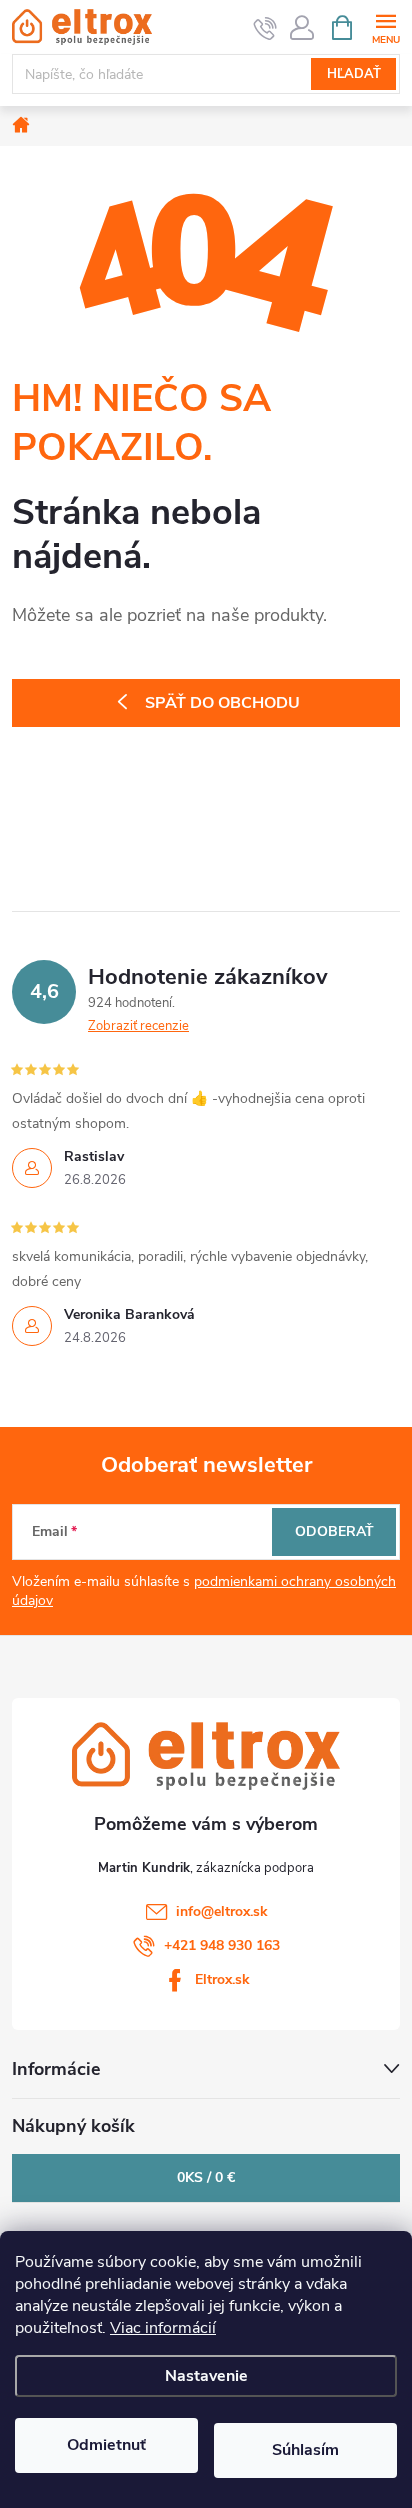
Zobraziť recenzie (138, 1026)
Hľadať (354, 74)
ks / (206, 2177)
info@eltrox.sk (222, 1911)
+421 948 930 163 (222, 1945)
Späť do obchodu (222, 703)
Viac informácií (163, 2328)
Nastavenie (206, 2376)
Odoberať (334, 1531)
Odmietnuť (106, 2445)
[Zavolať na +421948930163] (265, 28)
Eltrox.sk (222, 1979)
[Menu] (385, 26)
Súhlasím (305, 2450)
